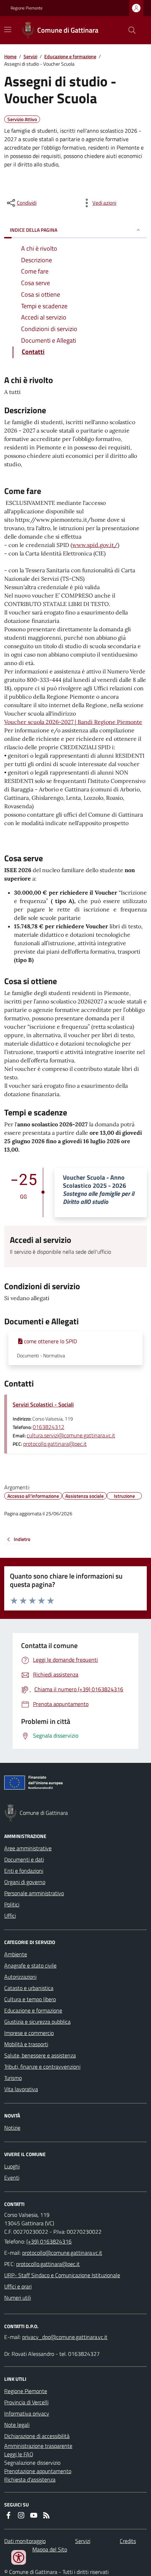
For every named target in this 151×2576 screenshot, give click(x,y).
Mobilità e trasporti (26, 2044)
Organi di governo (25, 1882)
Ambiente (16, 1954)
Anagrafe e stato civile (30, 1965)
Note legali (17, 2425)
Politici (12, 1904)
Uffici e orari (18, 2286)
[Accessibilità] (19, 2557)
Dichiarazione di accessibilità (37, 2436)
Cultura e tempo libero (30, 1999)
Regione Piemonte (27, 8)
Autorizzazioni (20, 1977)
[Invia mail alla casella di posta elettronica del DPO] (65, 2337)
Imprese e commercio (29, 2033)
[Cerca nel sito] (129, 30)
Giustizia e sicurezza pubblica (37, 2022)
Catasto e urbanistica (29, 1988)
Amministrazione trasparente (38, 2446)
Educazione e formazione (70, 56)
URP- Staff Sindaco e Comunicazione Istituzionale (62, 2275)
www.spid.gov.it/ (95, 545)
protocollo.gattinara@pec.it (55, 1444)
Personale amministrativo (34, 1893)
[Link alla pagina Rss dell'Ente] (46, 2515)
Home (10, 56)
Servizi (30, 56)
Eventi (12, 2178)
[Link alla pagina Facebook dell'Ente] (8, 2515)
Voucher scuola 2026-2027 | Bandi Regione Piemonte (73, 722)
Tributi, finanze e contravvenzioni (42, 2067)
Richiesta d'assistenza (30, 2479)
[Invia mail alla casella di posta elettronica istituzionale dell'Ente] (62, 2253)
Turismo (13, 2078)
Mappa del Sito (50, 2549)
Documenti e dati (24, 1859)
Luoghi (12, 2166)
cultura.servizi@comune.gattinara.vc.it (71, 1435)
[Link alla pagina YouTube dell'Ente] (34, 2515)
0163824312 (48, 1427)
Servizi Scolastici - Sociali (43, 1404)
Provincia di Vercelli (26, 2402)
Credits (128, 2541)
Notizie (12, 2128)
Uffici (10, 1916)
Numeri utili (18, 2298)
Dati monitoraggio (25, 2541)
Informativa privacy (27, 2413)
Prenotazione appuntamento (38, 2471)
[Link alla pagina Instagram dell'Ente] (21, 2515)
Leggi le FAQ (19, 2454)
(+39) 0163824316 (49, 2241)
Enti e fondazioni (24, 1871)
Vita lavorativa (21, 2089)
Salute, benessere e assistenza (40, 2055)
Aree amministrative (28, 1848)
